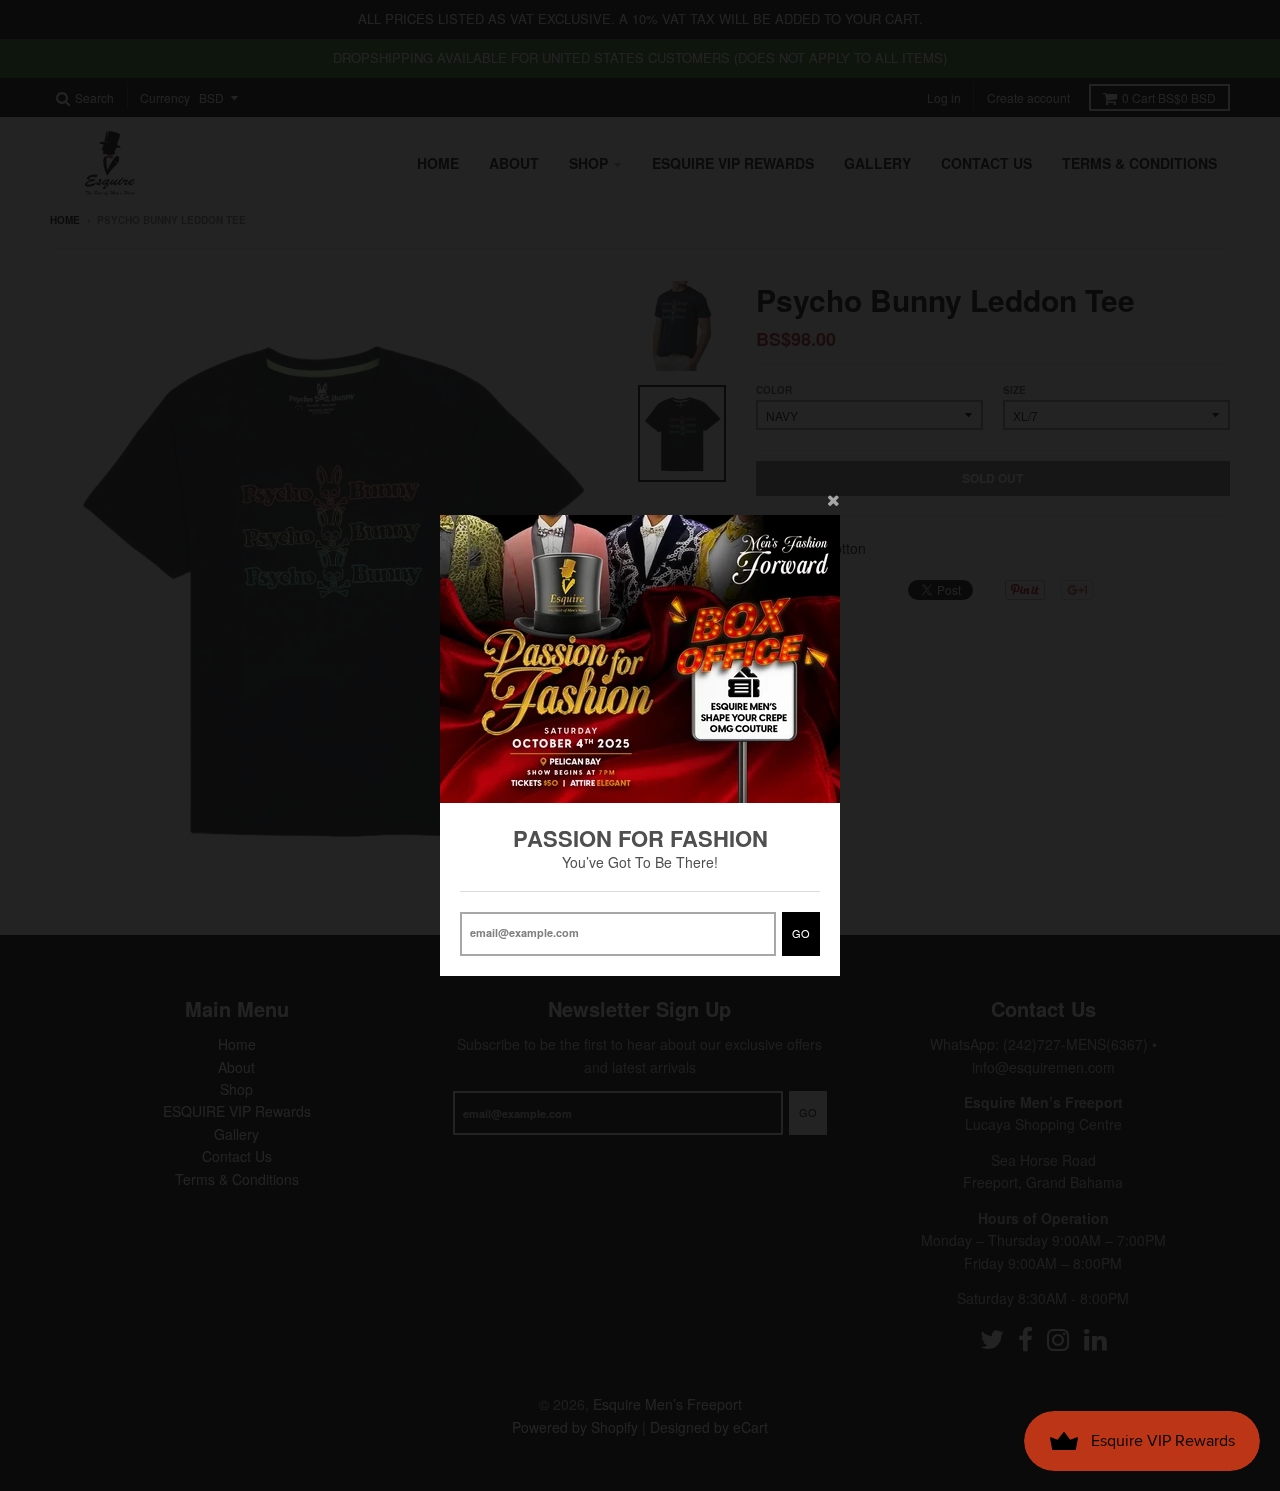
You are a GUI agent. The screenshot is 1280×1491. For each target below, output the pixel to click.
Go (801, 933)
